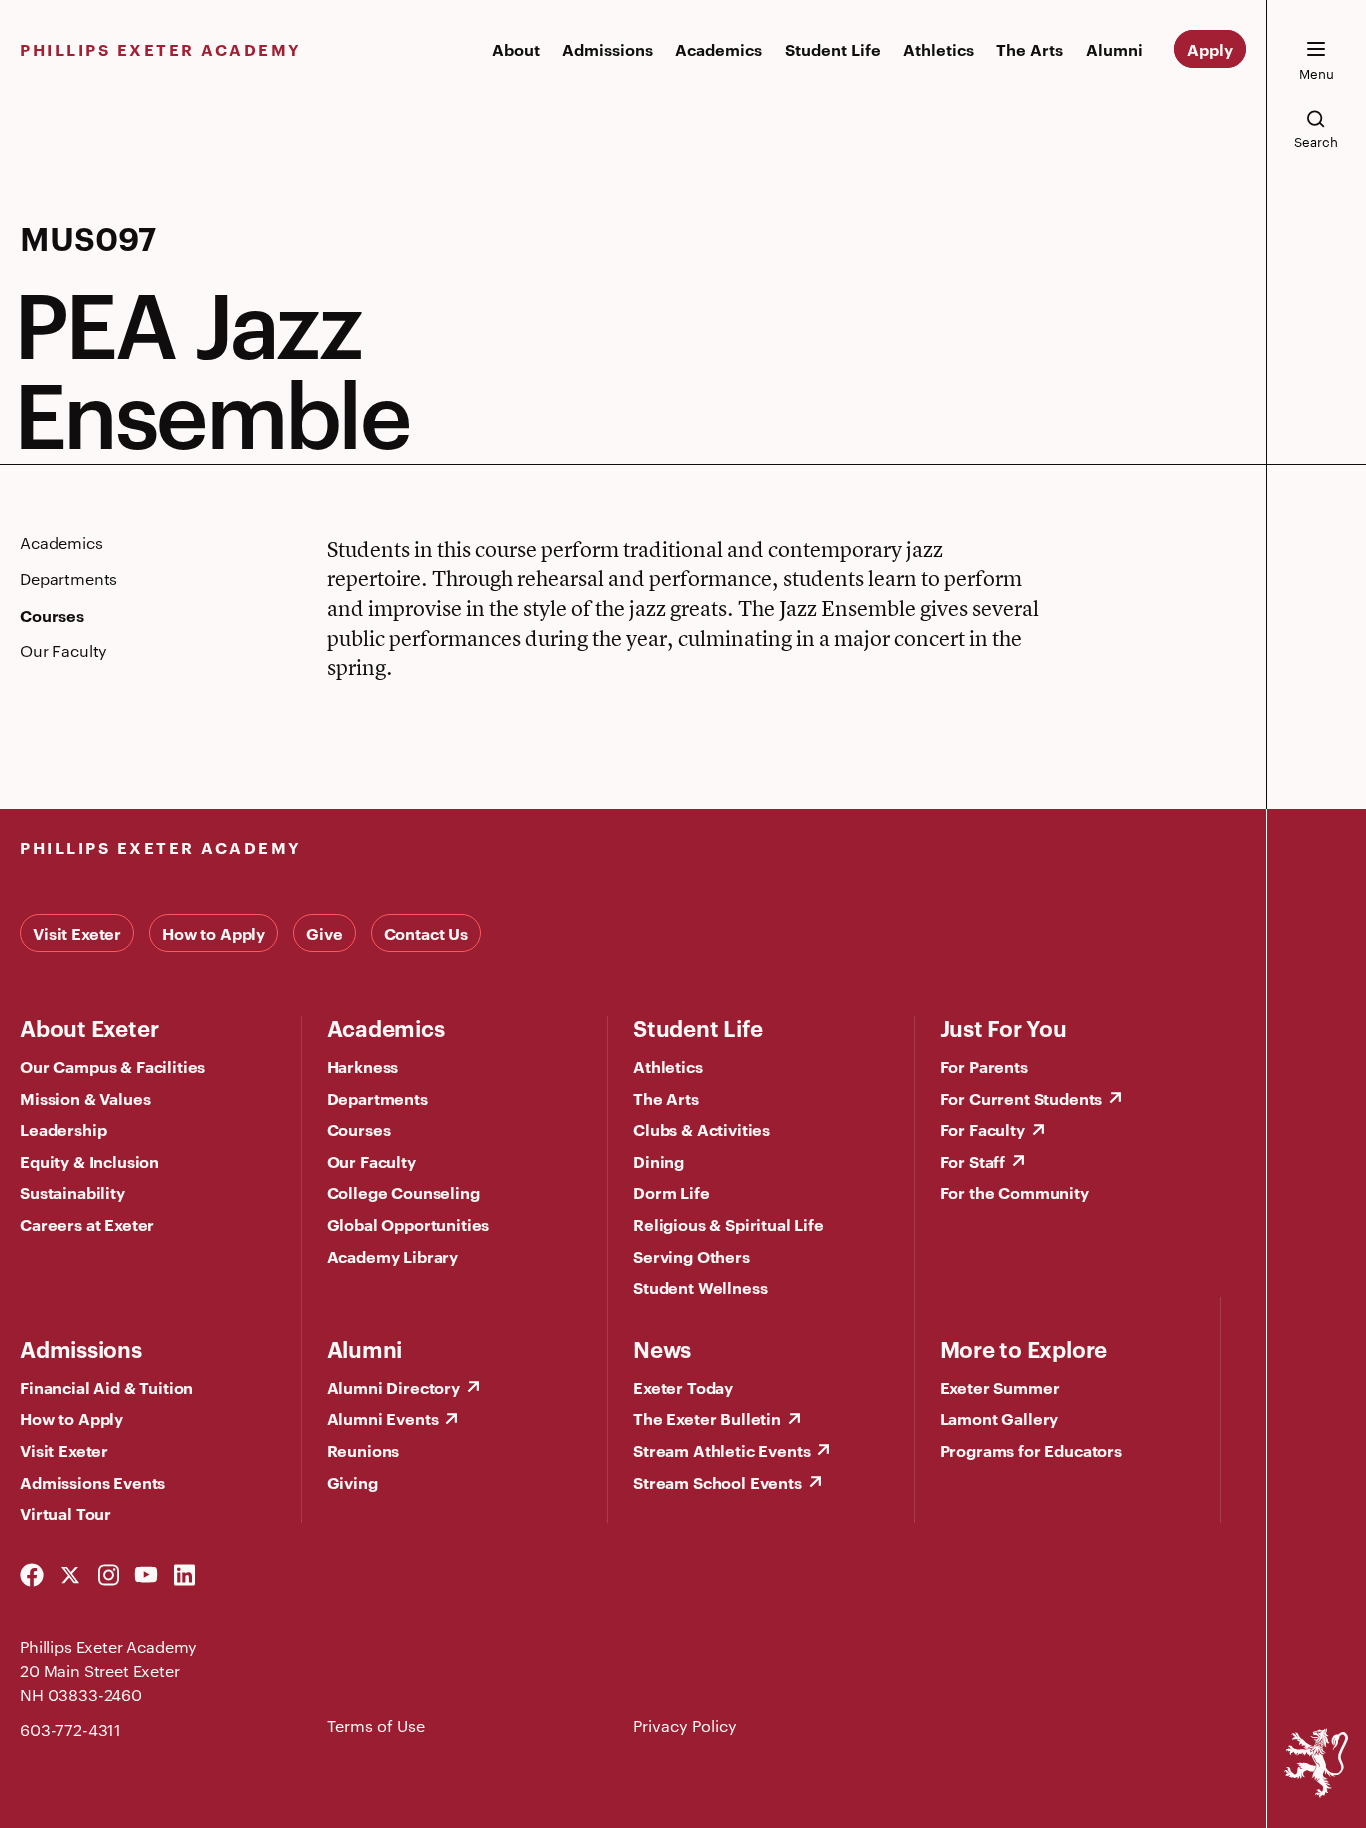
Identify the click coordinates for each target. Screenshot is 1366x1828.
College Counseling (403, 1192)
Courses (359, 1129)
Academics (718, 49)
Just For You (1003, 1027)
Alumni (1114, 49)
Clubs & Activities (701, 1129)
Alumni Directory (393, 1387)
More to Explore (1024, 1348)
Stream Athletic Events (721, 1450)
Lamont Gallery (999, 1418)
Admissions (607, 49)
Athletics (938, 49)
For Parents (984, 1066)
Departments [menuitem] (68, 579)
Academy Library (393, 1256)
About (516, 49)
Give (324, 933)
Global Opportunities (408, 1224)
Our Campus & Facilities (112, 1066)
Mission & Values (85, 1098)
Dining (658, 1161)
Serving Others (691, 1256)
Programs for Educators (1031, 1450)
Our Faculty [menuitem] (63, 651)
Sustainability (72, 1192)
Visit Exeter (77, 933)
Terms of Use (376, 1725)
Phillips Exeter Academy (161, 49)
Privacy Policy (685, 1725)
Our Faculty (371, 1161)
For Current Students (1021, 1098)
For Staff (973, 1161)
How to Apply (213, 933)
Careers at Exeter (87, 1224)
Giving (352, 1482)
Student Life (833, 49)
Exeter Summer (1000, 1387)
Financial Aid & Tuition (106, 1387)
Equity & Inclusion (89, 1161)
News (662, 1348)
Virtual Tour (65, 1513)
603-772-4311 (70, 1729)
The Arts (1029, 49)
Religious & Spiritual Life (728, 1224)
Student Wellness (700, 1287)
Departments (377, 1098)
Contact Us (426, 933)
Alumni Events (383, 1418)
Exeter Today (683, 1387)
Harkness (363, 1066)
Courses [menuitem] (52, 615)
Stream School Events (717, 1482)
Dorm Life (671, 1192)
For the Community (1014, 1192)
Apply (1210, 49)
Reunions (363, 1450)
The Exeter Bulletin (707, 1418)
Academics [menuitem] (61, 543)
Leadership (63, 1129)
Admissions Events (92, 1482)
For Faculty (982, 1129)
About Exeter (89, 1027)
